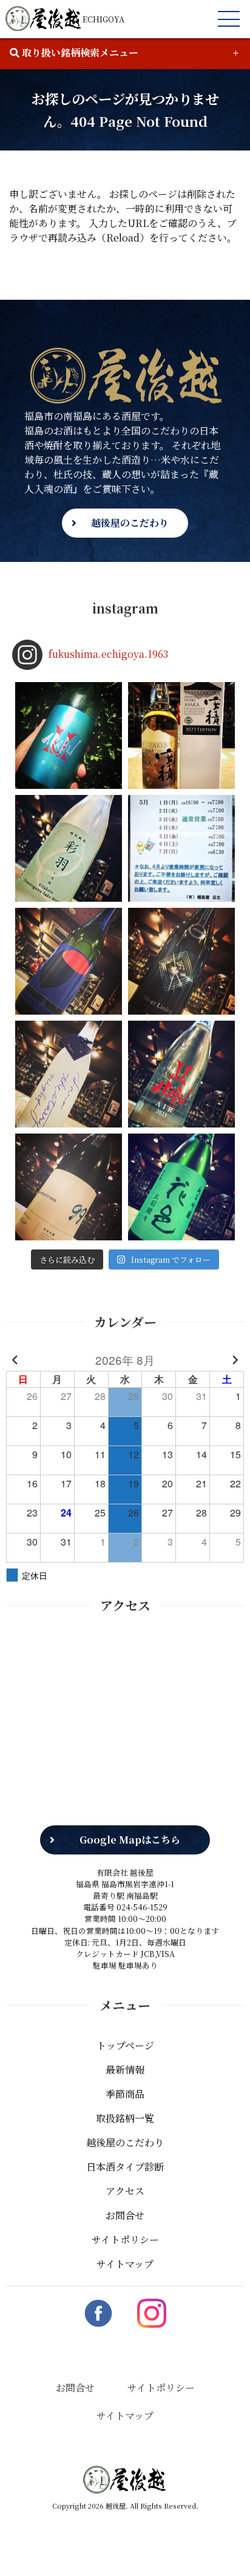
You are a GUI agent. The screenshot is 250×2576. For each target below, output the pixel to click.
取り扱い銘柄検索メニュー (79, 52)
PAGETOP (222, 2549)
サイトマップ (125, 2264)
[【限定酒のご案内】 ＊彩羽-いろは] (69, 848)
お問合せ (125, 2215)
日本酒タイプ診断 (125, 2167)
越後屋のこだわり (130, 523)
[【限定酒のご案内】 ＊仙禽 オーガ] (69, 961)
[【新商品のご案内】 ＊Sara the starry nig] (69, 1074)
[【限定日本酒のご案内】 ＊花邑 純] (181, 1187)
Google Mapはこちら (130, 1840)
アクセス (125, 2191)
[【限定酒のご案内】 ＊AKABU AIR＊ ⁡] (181, 1074)
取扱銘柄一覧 (125, 2118)
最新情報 (125, 2070)
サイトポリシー (125, 2240)
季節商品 (125, 2094)
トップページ (125, 2045)
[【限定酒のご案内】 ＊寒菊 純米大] (181, 961)
